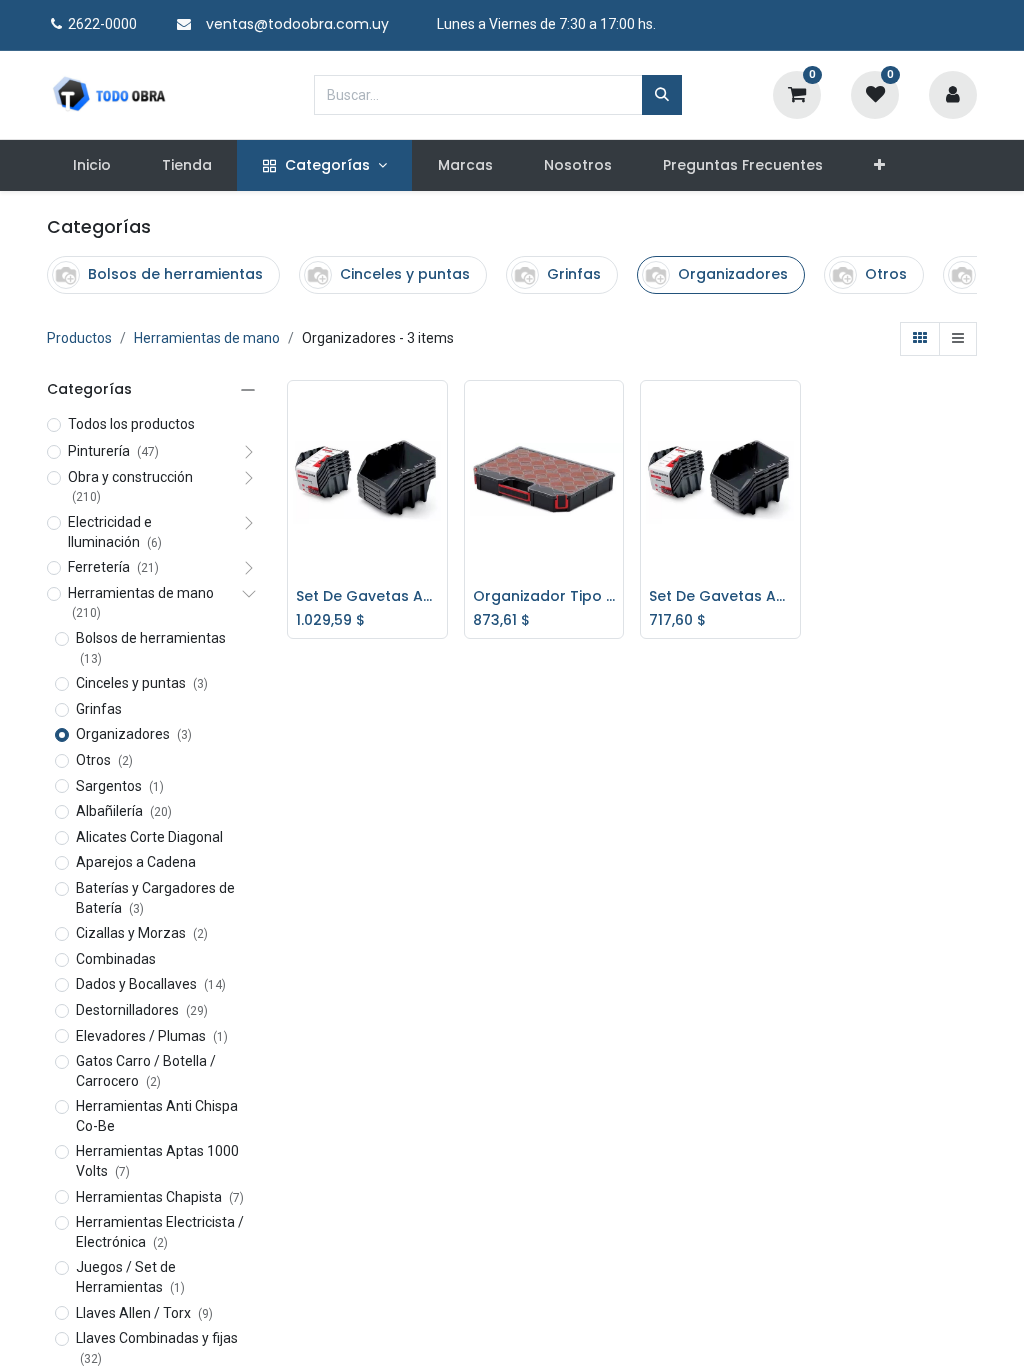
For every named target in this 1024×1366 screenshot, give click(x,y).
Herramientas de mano (207, 338)
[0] (797, 93)
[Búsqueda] (662, 95)
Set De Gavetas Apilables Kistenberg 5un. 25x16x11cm (367, 596)
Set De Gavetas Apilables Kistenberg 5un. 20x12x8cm (720, 596)
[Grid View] (920, 339)
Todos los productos (131, 424)
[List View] (958, 339)
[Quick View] (437, 411)
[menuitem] (91, 166)
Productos (79, 338)
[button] (880, 166)
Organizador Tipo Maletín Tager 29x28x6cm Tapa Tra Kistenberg (544, 596)
